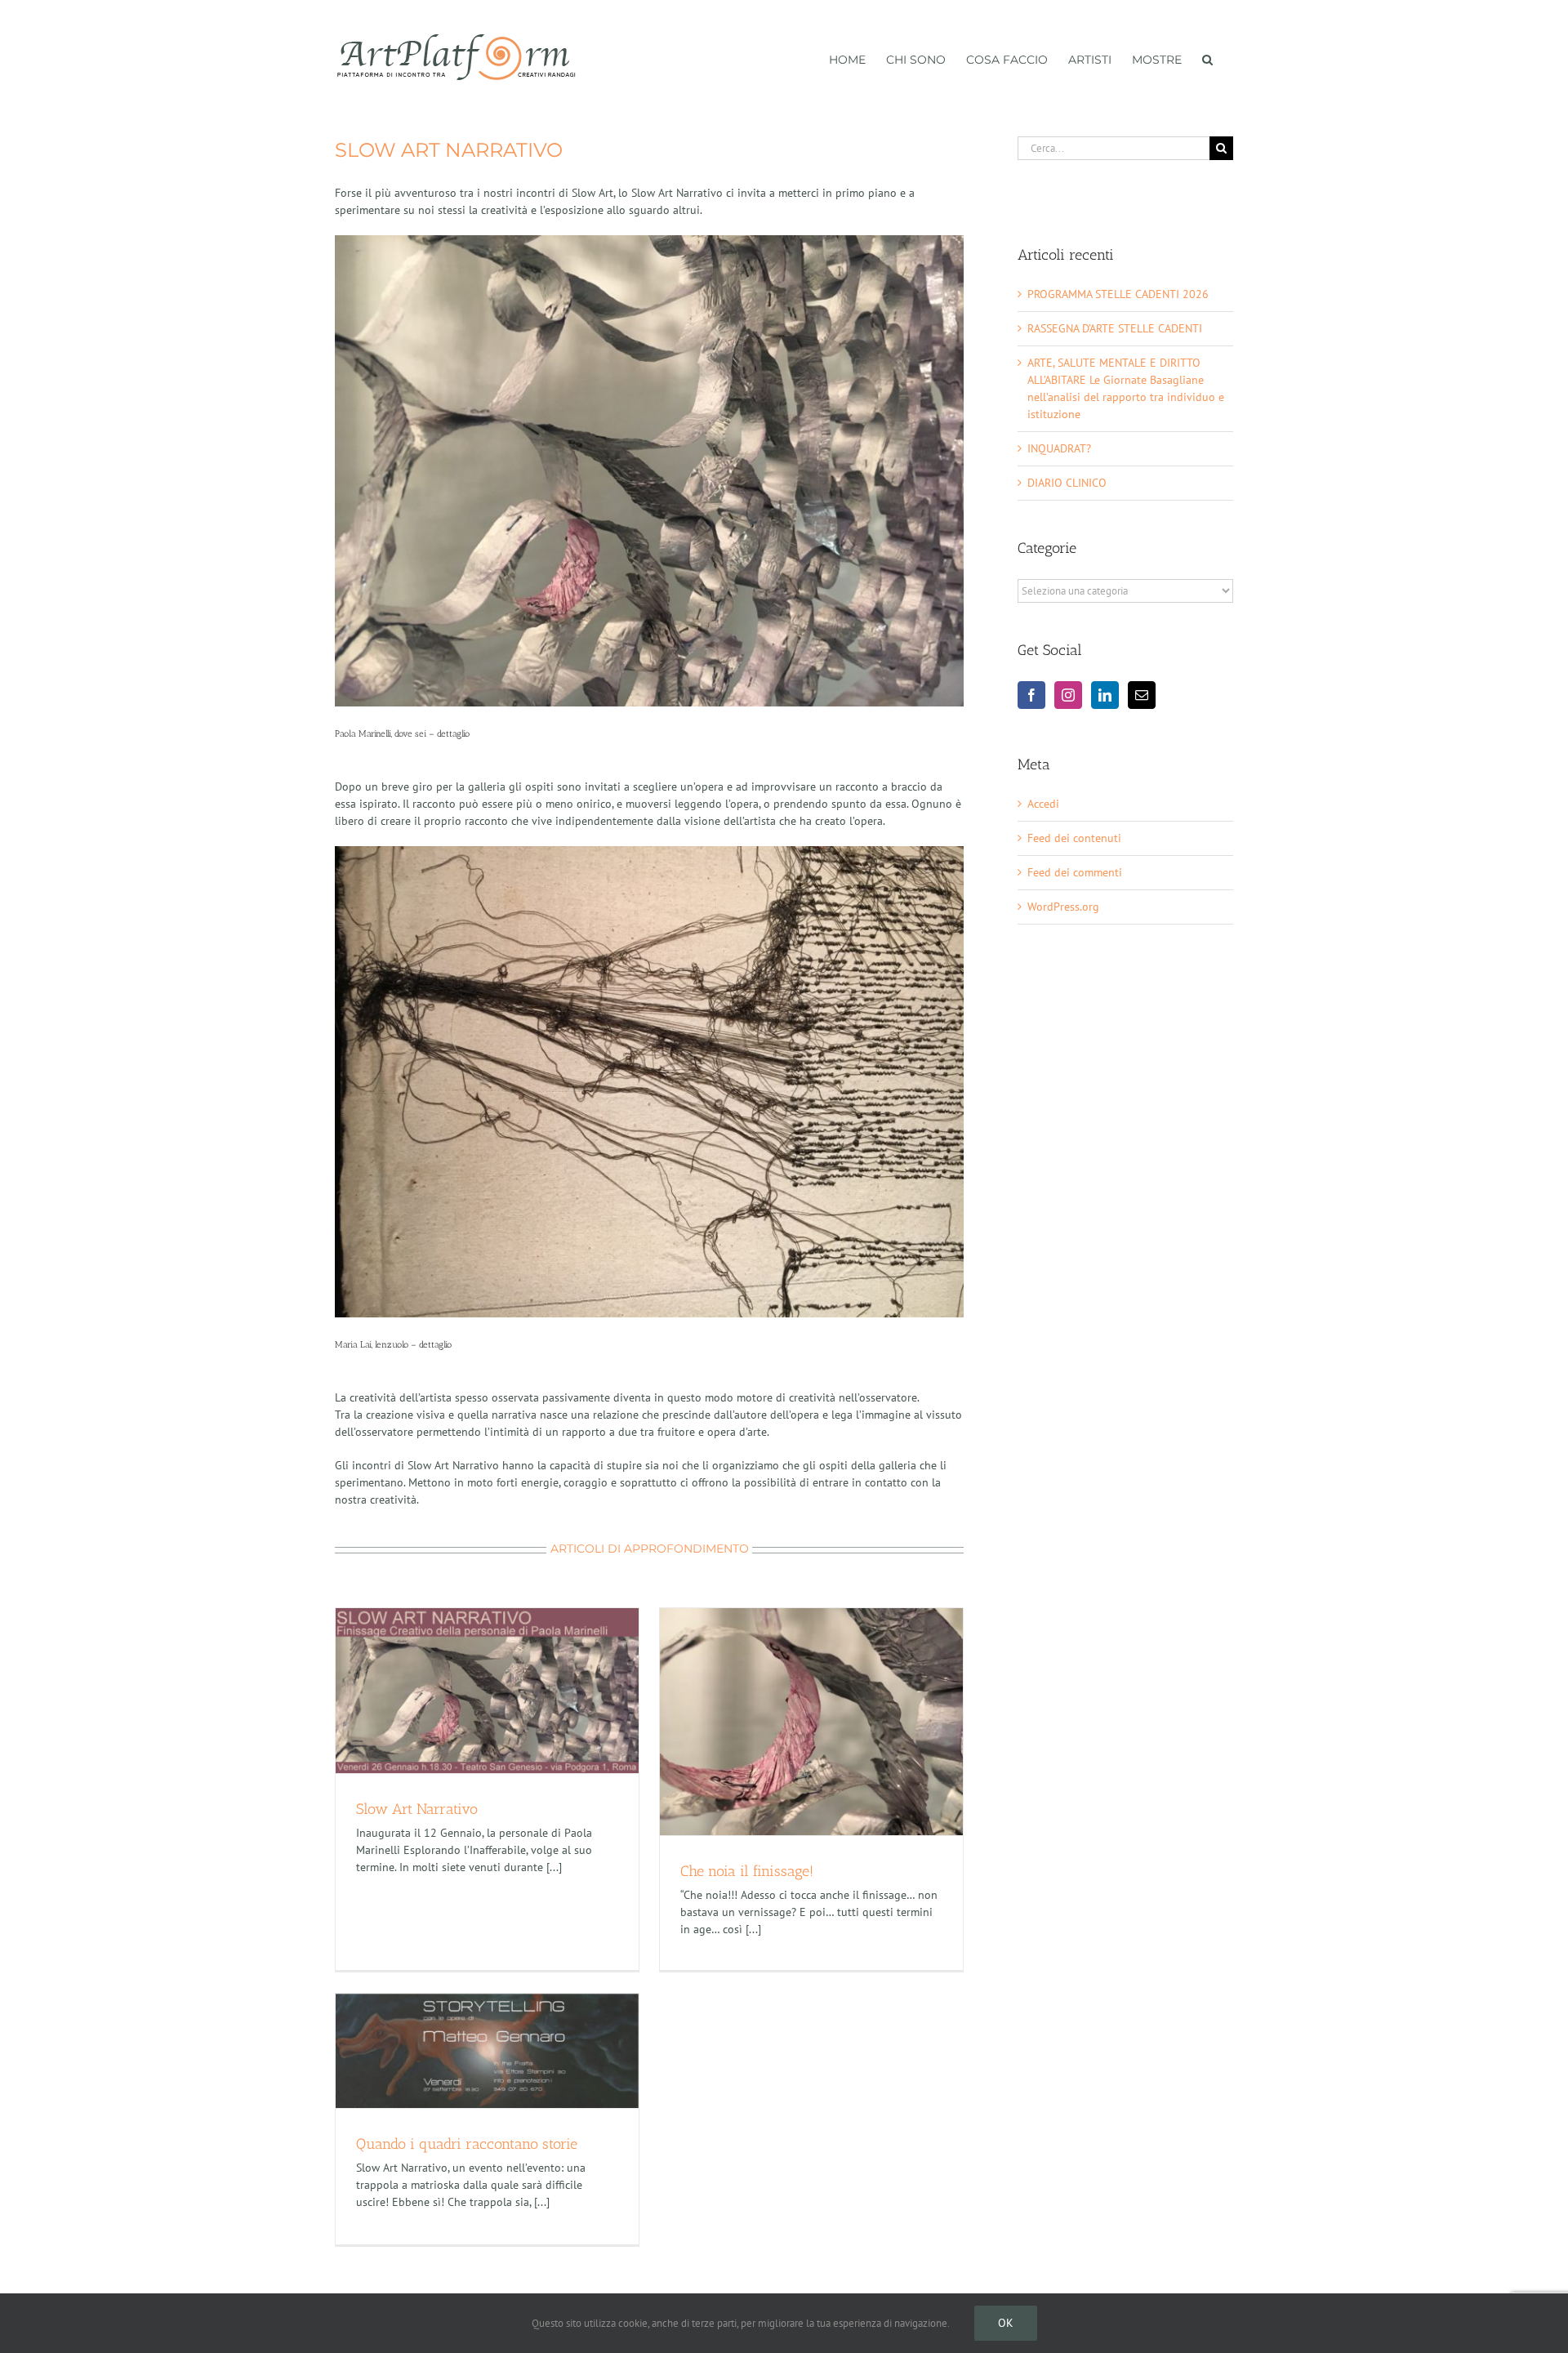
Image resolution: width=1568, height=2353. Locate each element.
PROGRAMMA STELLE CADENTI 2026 (1118, 294)
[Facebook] (1031, 695)
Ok (1006, 2323)
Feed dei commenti (1075, 872)
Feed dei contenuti (1074, 838)
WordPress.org (1063, 907)
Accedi (1043, 804)
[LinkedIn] (1105, 695)
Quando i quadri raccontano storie (467, 2144)
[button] (1207, 58)
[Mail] (1142, 695)
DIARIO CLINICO (1067, 483)
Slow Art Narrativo (417, 1809)
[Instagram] (1068, 695)
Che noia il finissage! (747, 1871)
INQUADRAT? (1059, 448)
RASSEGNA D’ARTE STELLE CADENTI (1115, 328)
